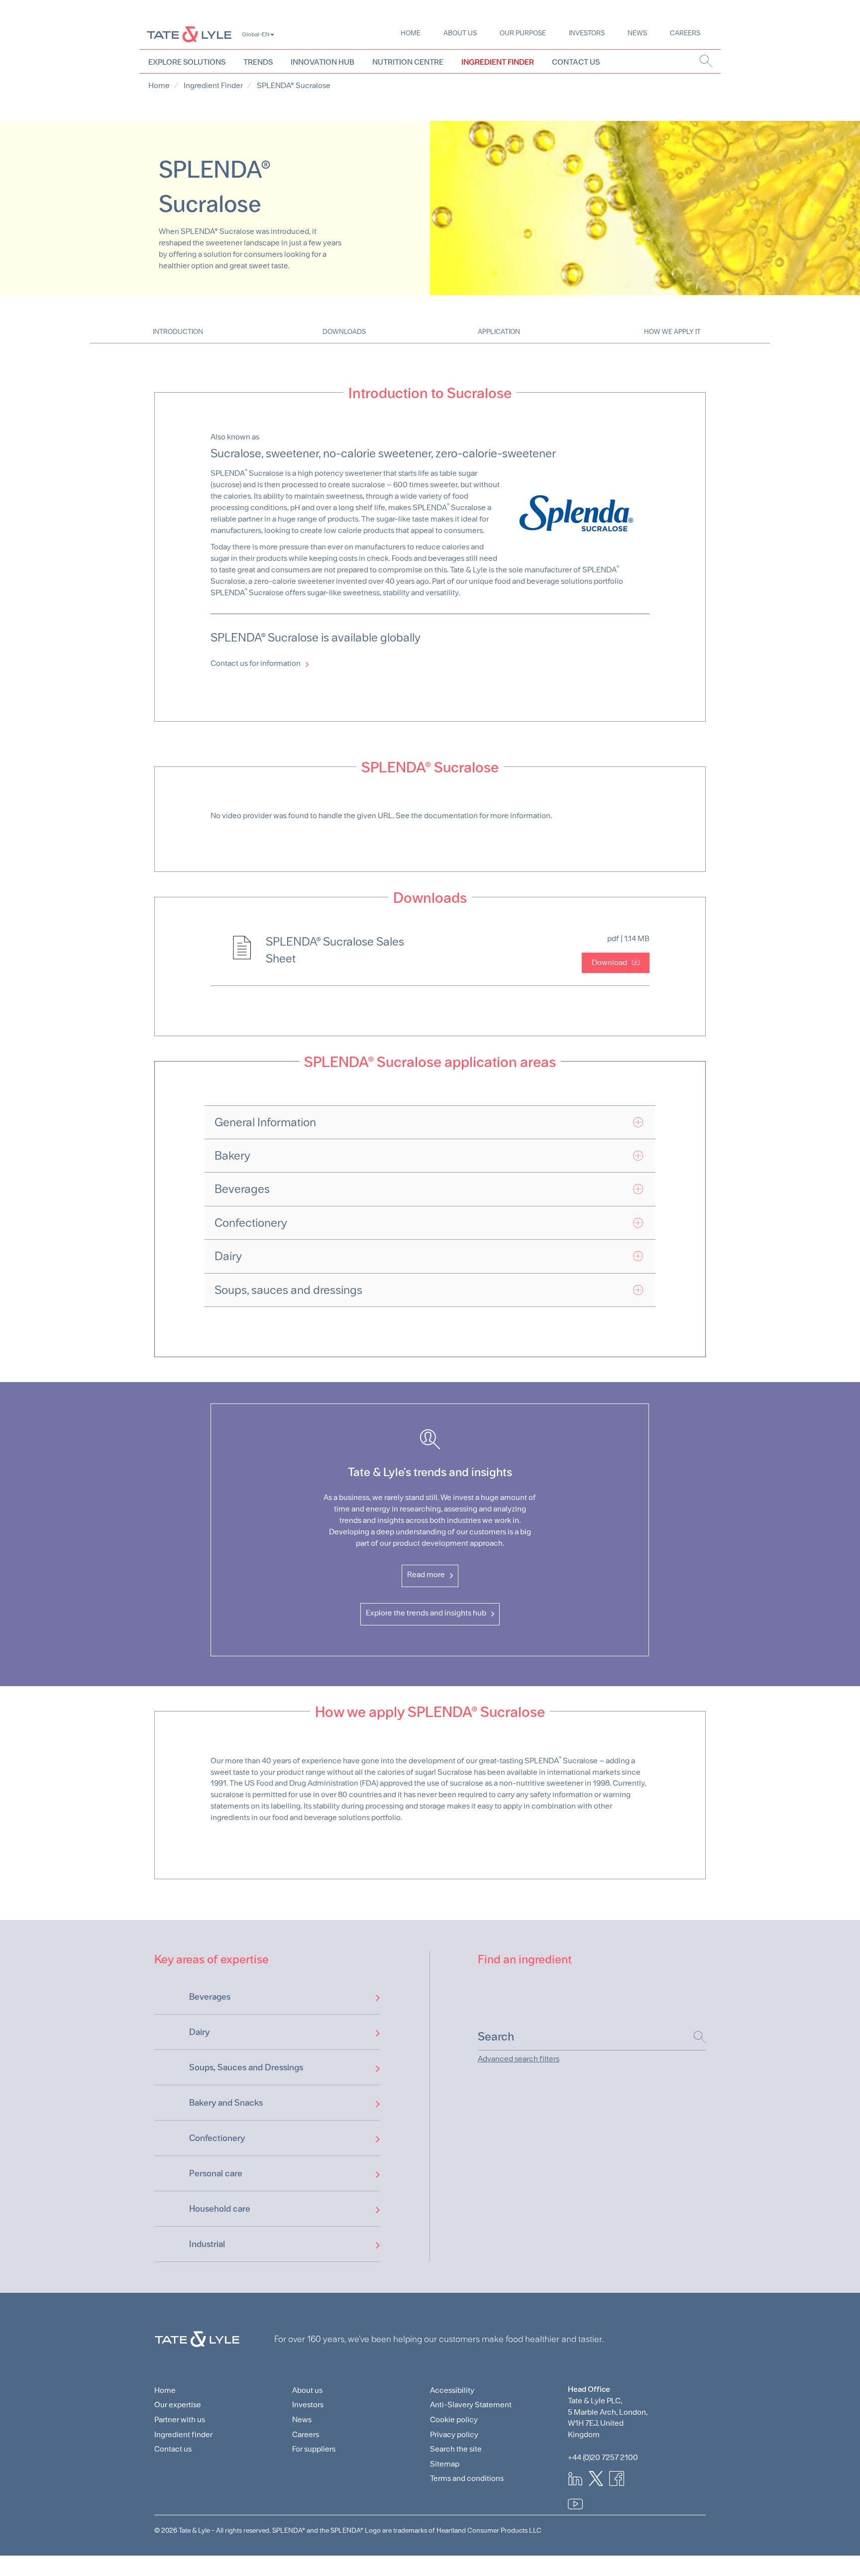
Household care (220, 2208)
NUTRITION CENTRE (408, 62)
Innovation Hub (322, 62)
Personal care (216, 2173)
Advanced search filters (519, 2059)
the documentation (444, 815)
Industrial (207, 2244)
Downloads (344, 331)
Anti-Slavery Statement (471, 2405)
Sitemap (445, 2464)
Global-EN (256, 34)
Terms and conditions (467, 2478)
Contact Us (576, 62)
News (637, 33)
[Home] (189, 34)
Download (609, 962)
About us (460, 33)
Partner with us (180, 2419)
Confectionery (217, 2138)
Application (499, 331)
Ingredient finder (183, 2434)
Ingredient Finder (498, 62)
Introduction (178, 331)
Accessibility (452, 2390)
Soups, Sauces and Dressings (246, 2067)
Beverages (210, 1996)
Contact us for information (256, 663)
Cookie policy (454, 2419)
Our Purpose (523, 33)
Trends (258, 62)
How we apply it (672, 331)
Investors (587, 33)
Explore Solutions (187, 62)
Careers (685, 33)
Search (695, 2037)
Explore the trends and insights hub (426, 1613)
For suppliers (314, 2449)
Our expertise (178, 2405)
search (706, 61)
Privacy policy (454, 2434)
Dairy (199, 2032)
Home (411, 33)
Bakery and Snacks (226, 2102)
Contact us (173, 2449)
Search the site (456, 2449)
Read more (426, 1574)
